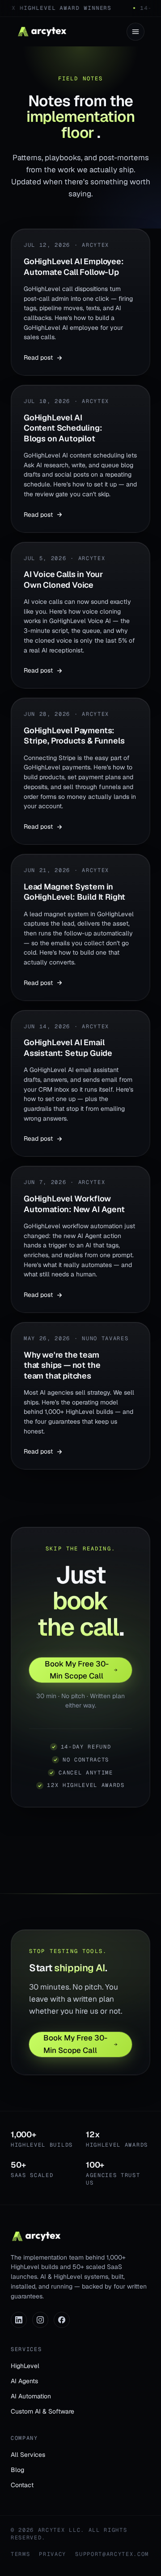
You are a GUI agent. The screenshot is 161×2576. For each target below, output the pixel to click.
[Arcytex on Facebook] (62, 2320)
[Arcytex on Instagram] (40, 2320)
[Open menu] (136, 32)
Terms (20, 2554)
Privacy (53, 2554)
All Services (28, 2455)
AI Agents (24, 2381)
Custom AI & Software (42, 2411)
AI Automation (31, 2396)
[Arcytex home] (42, 32)
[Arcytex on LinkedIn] (19, 2320)
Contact (22, 2485)
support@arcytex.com (112, 2554)
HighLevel (25, 2366)
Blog (17, 2470)
